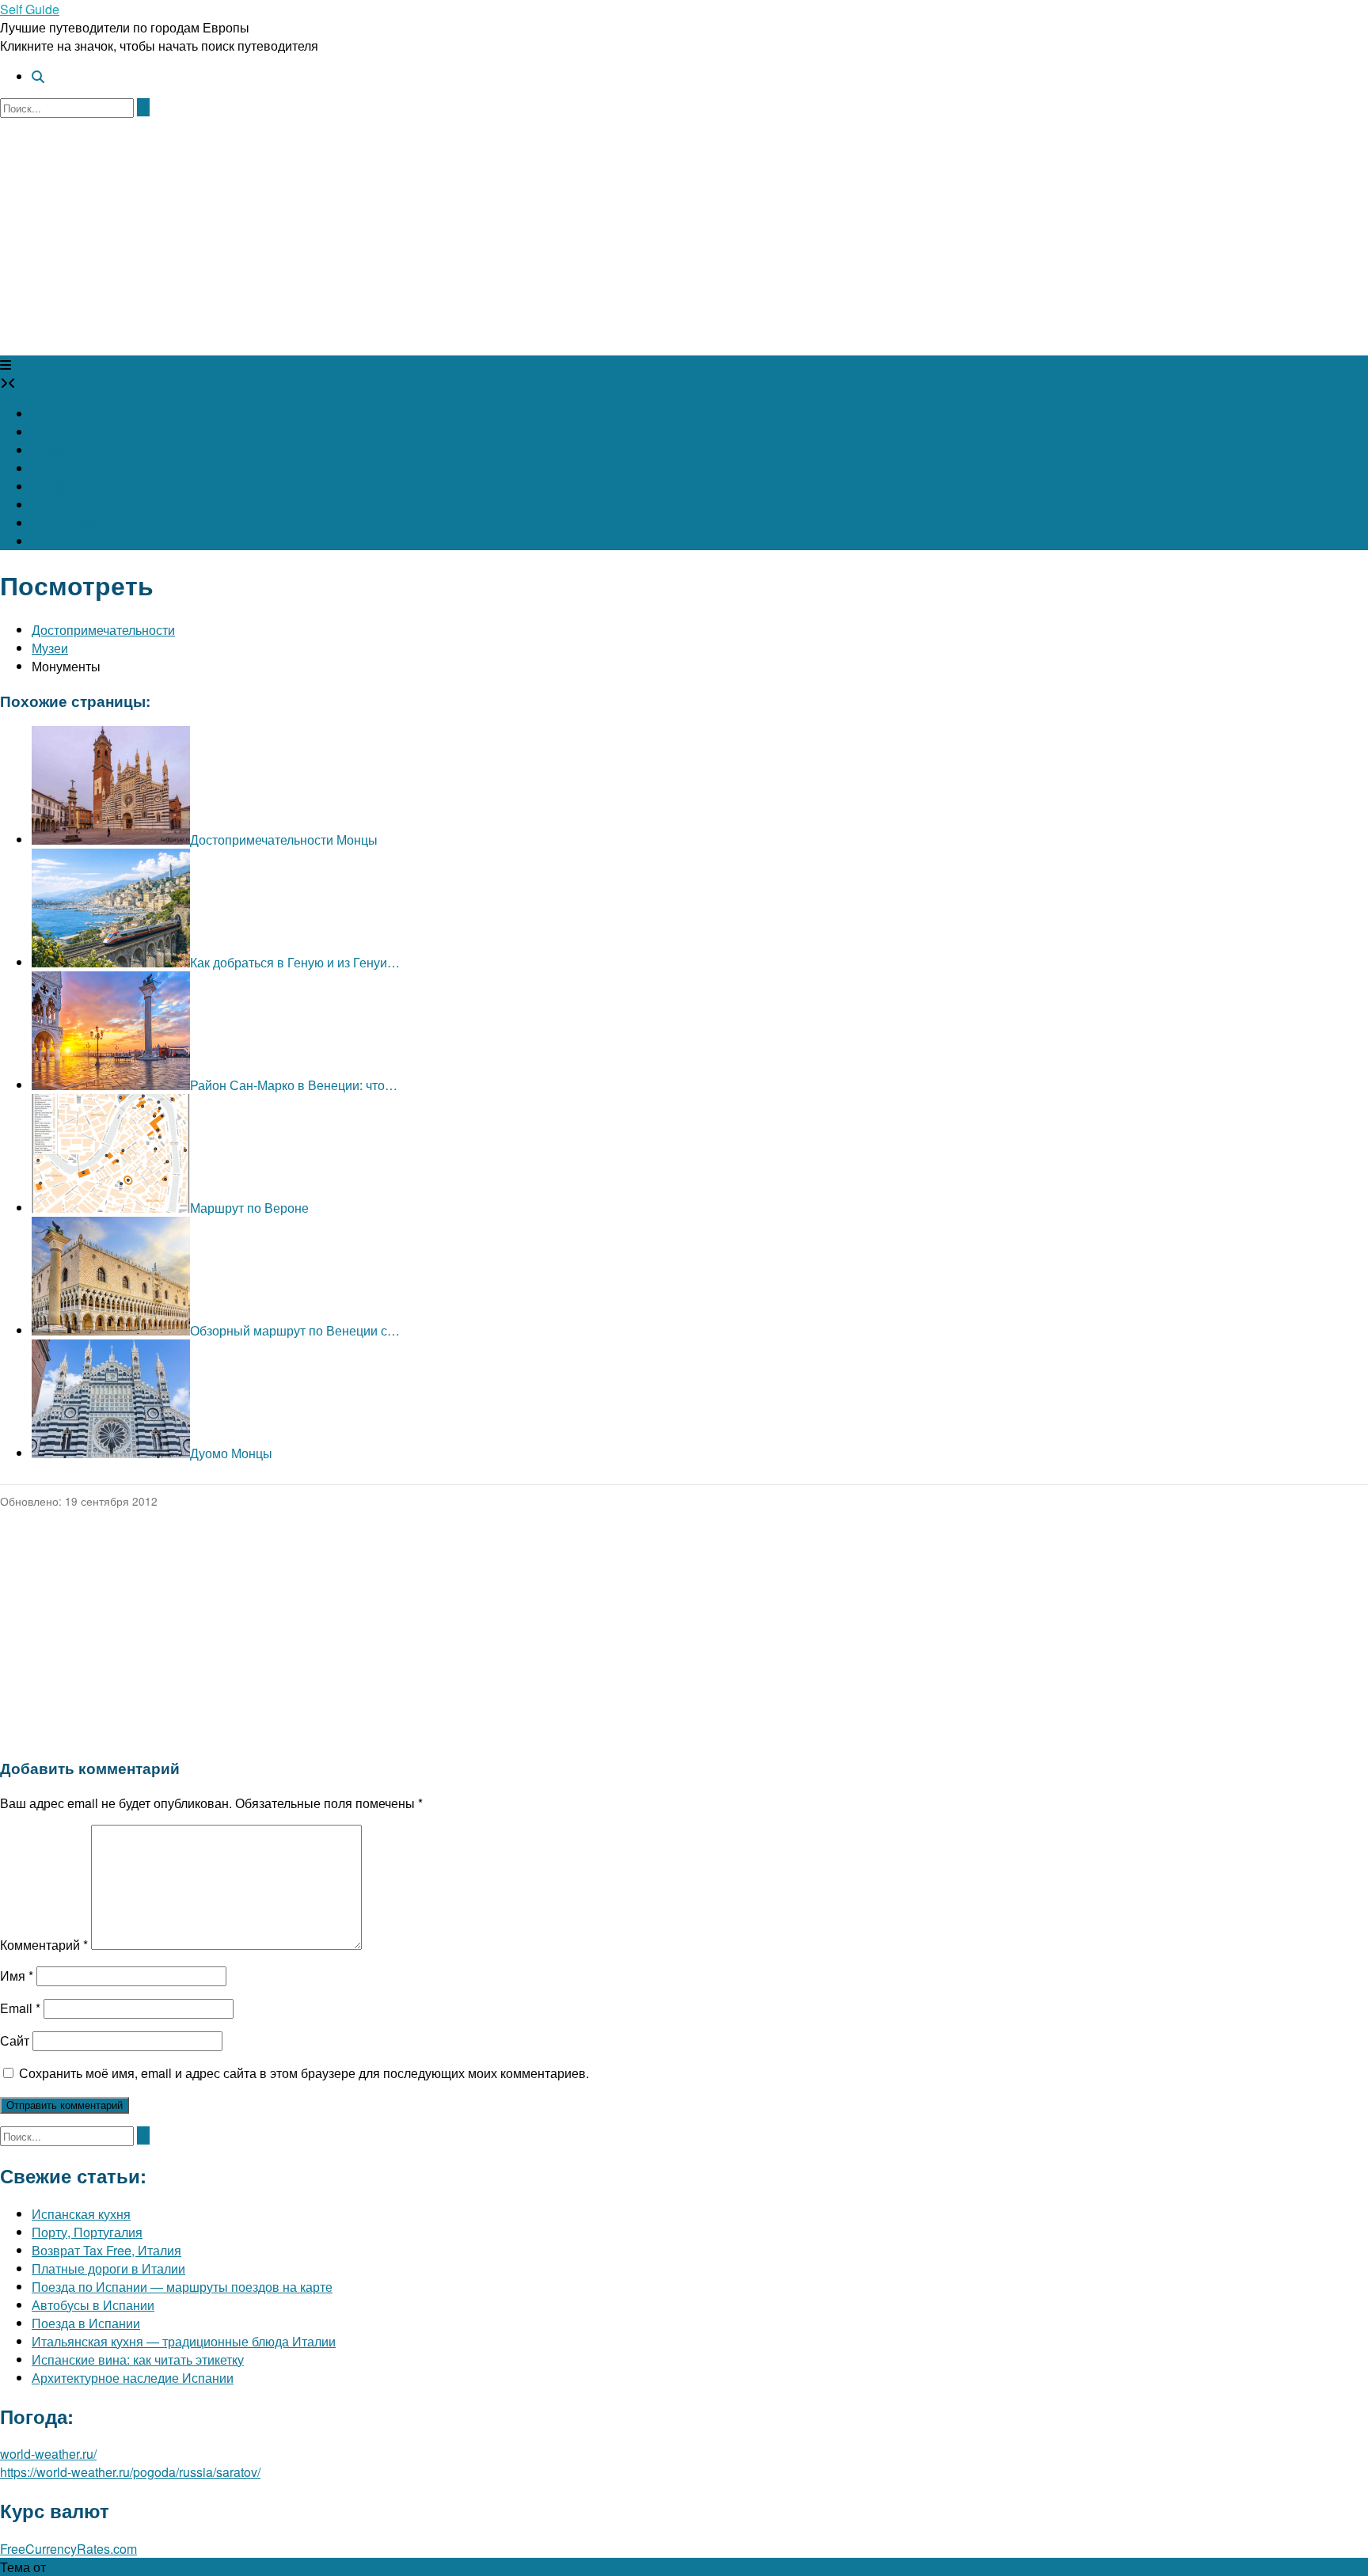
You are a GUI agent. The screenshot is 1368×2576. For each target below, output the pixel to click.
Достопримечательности (103, 630)
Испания (57, 450)
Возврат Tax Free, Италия (106, 2250)
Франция (58, 486)
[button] (6, 365)
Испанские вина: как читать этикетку (138, 2359)
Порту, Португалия (87, 2232)
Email (20, 2008)
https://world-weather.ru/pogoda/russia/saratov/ (130, 2472)
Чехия (50, 505)
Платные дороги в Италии (108, 2268)
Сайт (15, 2040)
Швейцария (66, 523)
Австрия (56, 414)
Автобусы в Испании (93, 2305)
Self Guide (30, 9)
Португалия (66, 541)
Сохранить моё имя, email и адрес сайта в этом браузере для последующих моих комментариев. (304, 2073)
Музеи (50, 648)
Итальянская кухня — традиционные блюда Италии (184, 2341)
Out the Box (82, 2567)
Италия (53, 468)
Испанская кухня (81, 2214)
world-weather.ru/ (48, 2454)
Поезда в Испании (86, 2323)
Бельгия (55, 432)
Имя (17, 1976)
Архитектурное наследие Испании (133, 2378)
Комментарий (44, 1945)
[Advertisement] (684, 237)
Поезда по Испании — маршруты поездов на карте (182, 2287)
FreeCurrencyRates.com (68, 2549)
